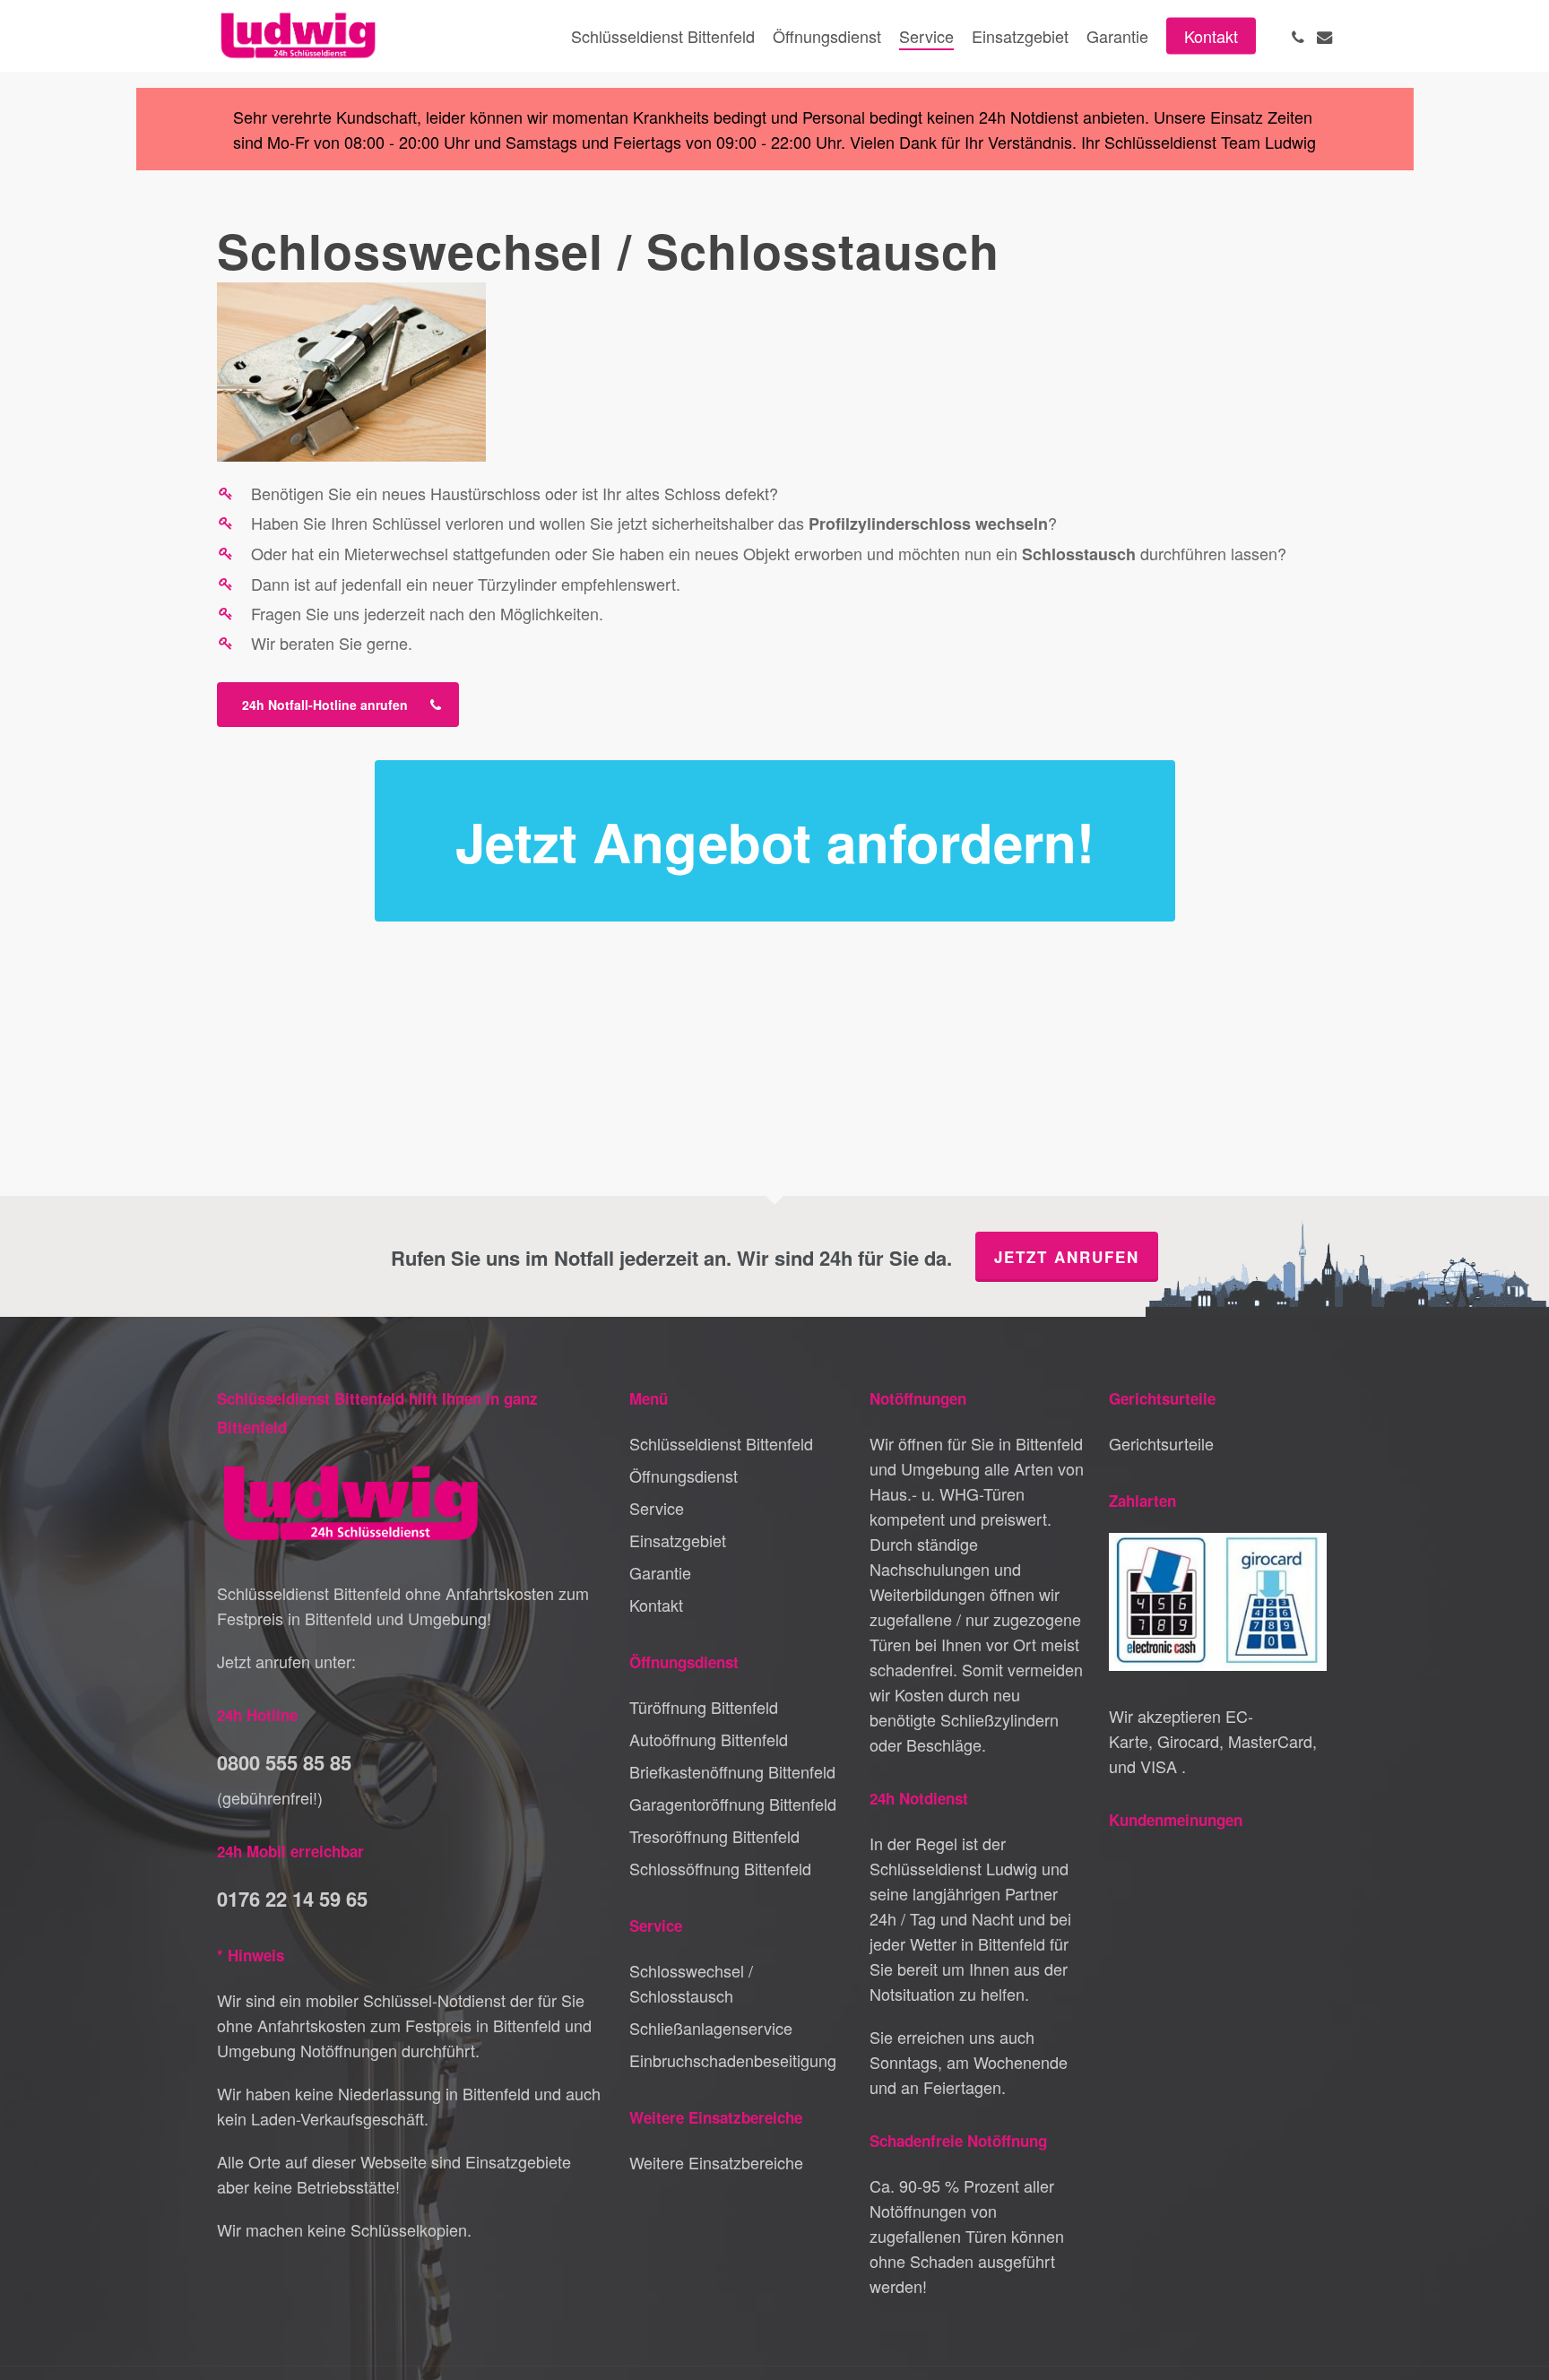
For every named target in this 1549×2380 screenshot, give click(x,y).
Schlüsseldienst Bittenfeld (721, 1443)
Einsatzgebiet (678, 1540)
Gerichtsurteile (1161, 1443)
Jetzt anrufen (1067, 1257)
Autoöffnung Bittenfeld (709, 1739)
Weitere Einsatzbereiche (716, 2162)
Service (657, 1508)
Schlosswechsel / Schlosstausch (691, 1983)
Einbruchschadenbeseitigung (733, 2060)
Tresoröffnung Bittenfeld (714, 1836)
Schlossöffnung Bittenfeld (720, 1868)
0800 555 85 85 (284, 1762)
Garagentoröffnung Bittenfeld (733, 1804)
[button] (338, 705)
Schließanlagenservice (711, 2028)
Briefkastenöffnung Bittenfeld (732, 1771)
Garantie (660, 1572)
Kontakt (656, 1605)
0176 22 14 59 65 (292, 1899)
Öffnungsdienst (684, 1476)
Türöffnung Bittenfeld (704, 1707)
